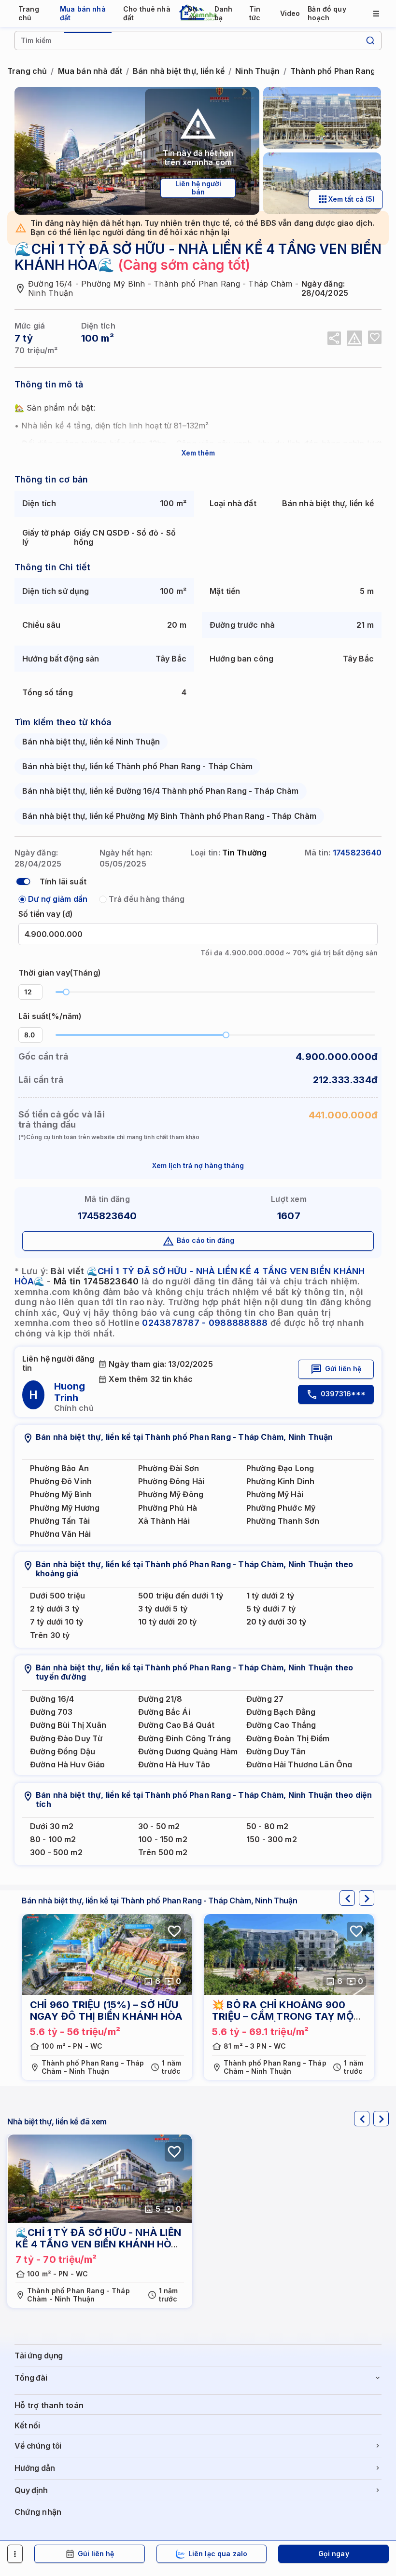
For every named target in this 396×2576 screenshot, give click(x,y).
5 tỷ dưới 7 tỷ (271, 1609)
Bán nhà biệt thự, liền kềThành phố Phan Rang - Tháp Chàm (137, 766)
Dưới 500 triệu (57, 1596)
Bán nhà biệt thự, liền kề (179, 71)
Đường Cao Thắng (281, 1725)
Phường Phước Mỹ (281, 1508)
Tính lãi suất (63, 882)
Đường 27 (265, 1699)
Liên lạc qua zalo (218, 2554)
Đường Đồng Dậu (63, 1752)
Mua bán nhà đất (90, 71)
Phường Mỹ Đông (171, 1495)
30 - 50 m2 (159, 1826)
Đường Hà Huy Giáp (67, 1765)
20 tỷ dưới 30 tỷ (276, 1622)
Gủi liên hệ (96, 2554)
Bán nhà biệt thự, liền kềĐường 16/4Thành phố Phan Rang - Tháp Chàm (161, 791)
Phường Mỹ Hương (65, 1508)
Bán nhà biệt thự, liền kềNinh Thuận (91, 742)
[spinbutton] (30, 992)
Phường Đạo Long (280, 1468)
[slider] (66, 992)
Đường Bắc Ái (164, 1712)
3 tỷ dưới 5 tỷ (163, 1609)
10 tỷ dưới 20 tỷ (167, 1622)
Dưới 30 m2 (52, 1826)
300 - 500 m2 (56, 1853)
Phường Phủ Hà (168, 1508)
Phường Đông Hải (171, 1481)
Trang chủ (27, 71)
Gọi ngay (334, 2554)
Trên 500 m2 (163, 1853)
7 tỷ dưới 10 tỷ (57, 1622)
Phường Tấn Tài (60, 1521)
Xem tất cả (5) (352, 199)
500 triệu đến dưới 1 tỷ (181, 1596)
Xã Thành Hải (164, 1521)
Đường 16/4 (52, 1699)
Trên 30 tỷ (50, 1635)
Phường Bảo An (59, 1468)
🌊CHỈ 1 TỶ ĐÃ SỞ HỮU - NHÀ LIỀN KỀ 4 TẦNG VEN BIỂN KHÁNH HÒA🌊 (98, 2244)
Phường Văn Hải (60, 1534)
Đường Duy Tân (276, 1752)
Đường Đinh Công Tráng (184, 1739)
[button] (37, 988)
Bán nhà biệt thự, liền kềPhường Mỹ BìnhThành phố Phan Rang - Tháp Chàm (169, 816)
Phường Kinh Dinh (280, 1481)
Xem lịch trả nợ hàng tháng (198, 1165)
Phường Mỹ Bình (61, 1495)
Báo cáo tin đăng (205, 1240)
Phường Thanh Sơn (283, 1521)
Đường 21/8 (160, 1699)
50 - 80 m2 (267, 1826)
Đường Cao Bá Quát (176, 1725)
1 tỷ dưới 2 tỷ (270, 1596)
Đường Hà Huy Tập (174, 1765)
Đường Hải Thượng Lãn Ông (299, 1765)
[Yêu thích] (375, 337)
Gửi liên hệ (343, 1369)
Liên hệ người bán (198, 188)
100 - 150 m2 (163, 1839)
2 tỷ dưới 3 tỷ (55, 1609)
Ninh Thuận (257, 71)
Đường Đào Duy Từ (66, 1739)
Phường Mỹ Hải (275, 1495)
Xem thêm (198, 453)
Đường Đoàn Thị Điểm (288, 1739)
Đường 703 (51, 1712)
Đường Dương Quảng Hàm (188, 1752)
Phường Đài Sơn (169, 1468)
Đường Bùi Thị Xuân (68, 1725)
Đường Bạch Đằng (281, 1712)
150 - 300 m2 (272, 1839)
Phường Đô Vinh (61, 1481)
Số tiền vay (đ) (46, 914)
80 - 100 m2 (53, 1839)
